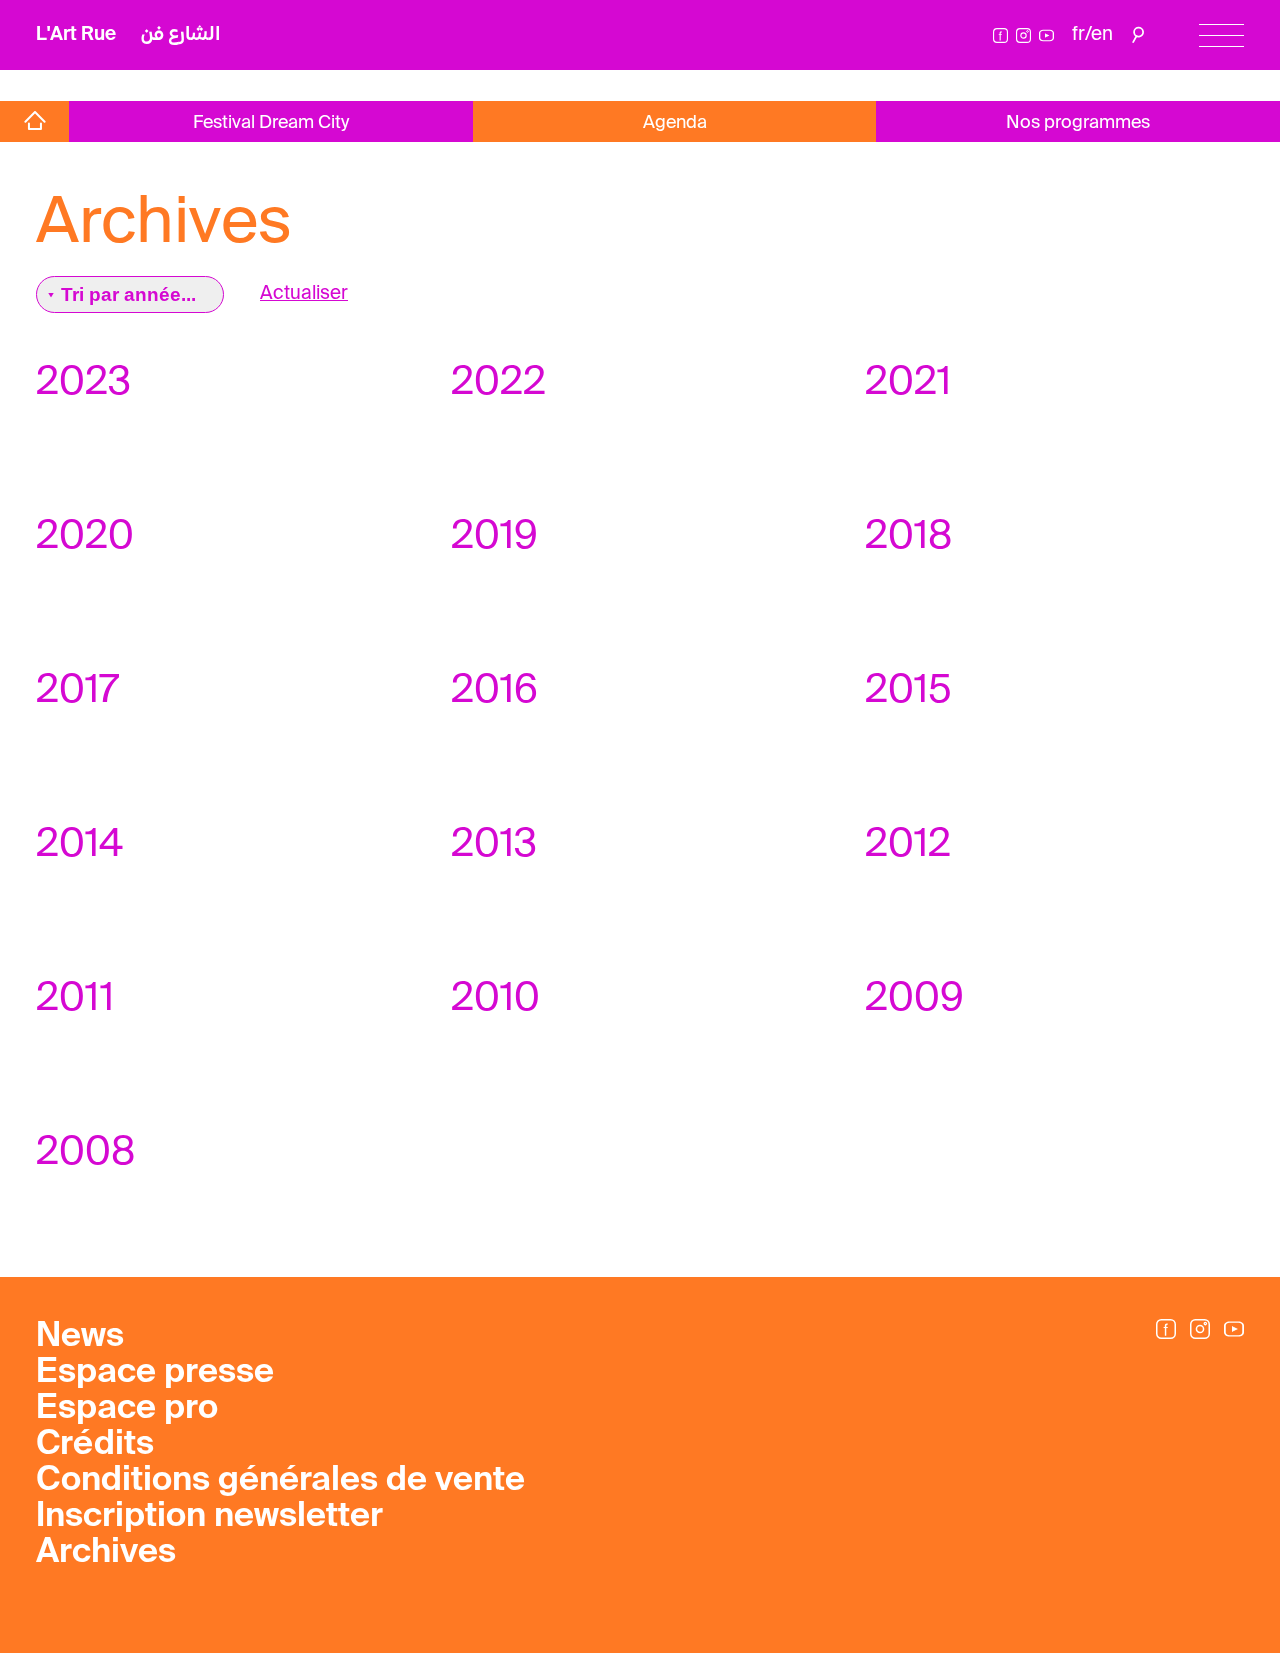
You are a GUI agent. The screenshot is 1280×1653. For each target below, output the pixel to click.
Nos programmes (1078, 123)
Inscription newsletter (209, 1517)
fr (1078, 34)
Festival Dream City (271, 123)
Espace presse (155, 1373)
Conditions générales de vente (280, 1481)
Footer (63, 85)
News (80, 1337)
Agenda (675, 123)
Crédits (95, 1445)
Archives (106, 1553)
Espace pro (127, 1409)
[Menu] (1221, 35)
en (1102, 34)
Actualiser (304, 293)
